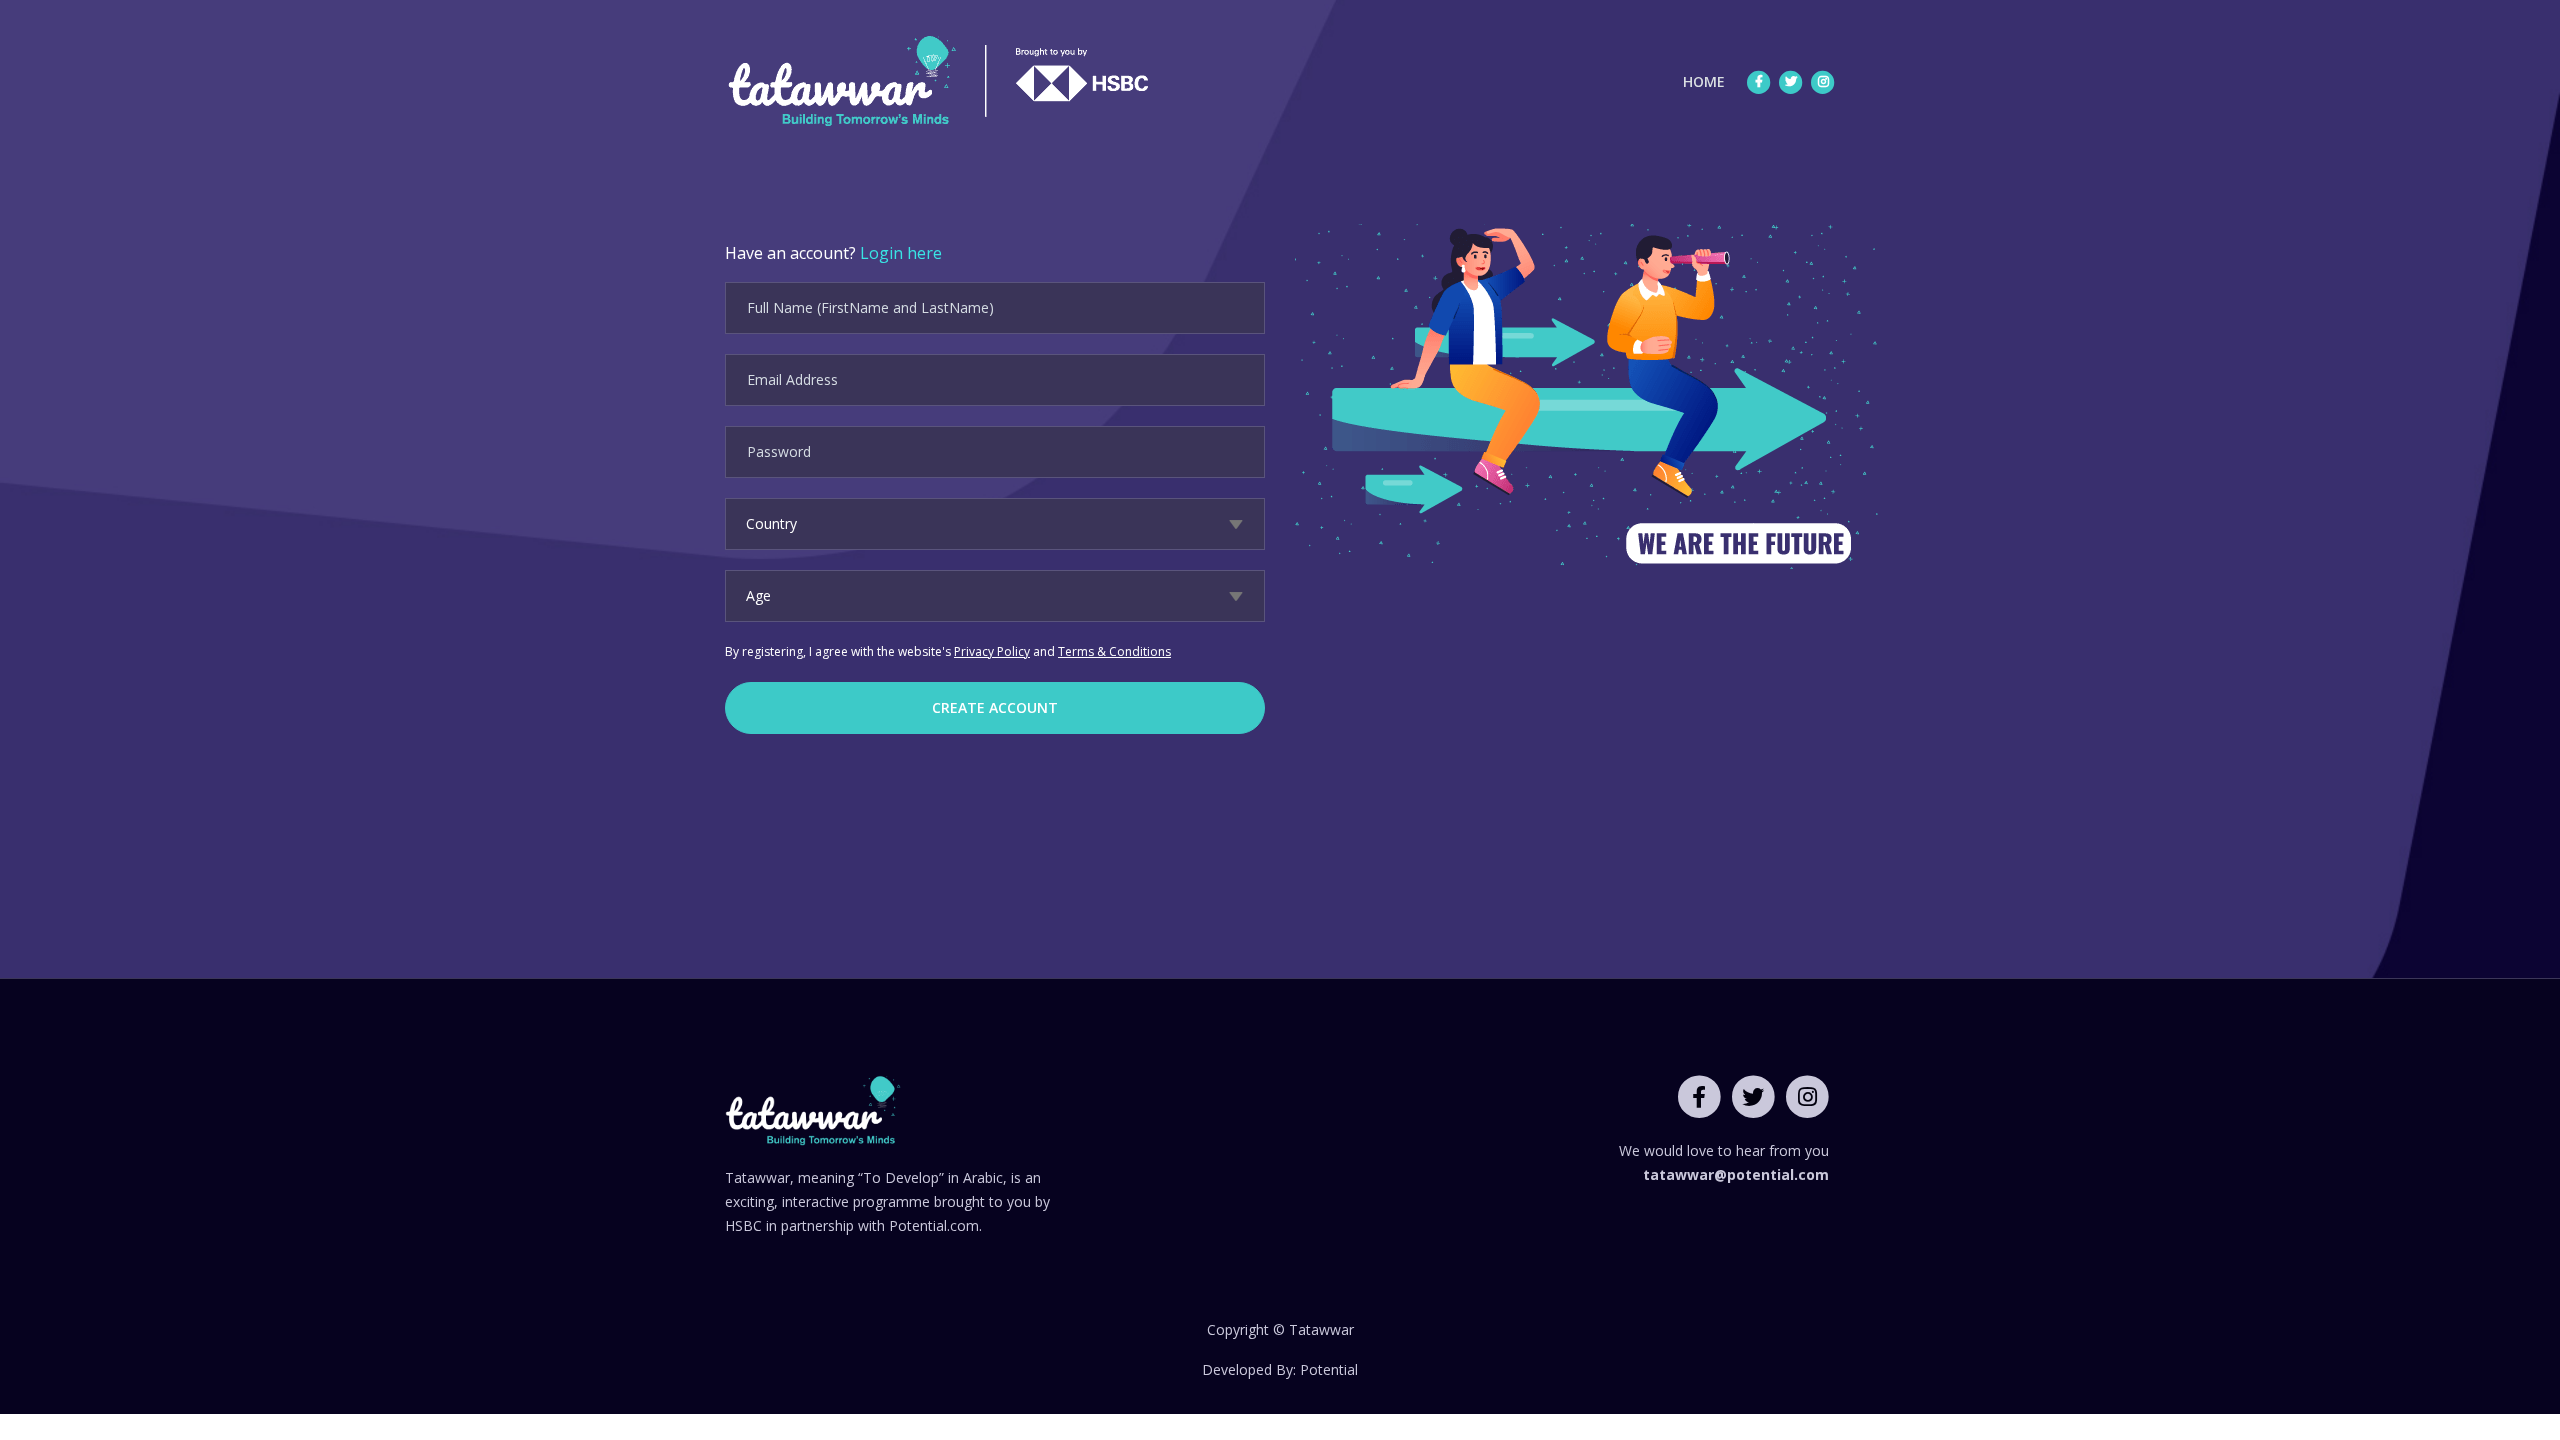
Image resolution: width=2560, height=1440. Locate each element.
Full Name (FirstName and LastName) (870, 307)
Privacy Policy (992, 651)
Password (779, 451)
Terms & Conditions (1114, 651)
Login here (901, 253)
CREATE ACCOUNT (995, 707)
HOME (1709, 81)
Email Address (792, 379)
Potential (1329, 1369)
